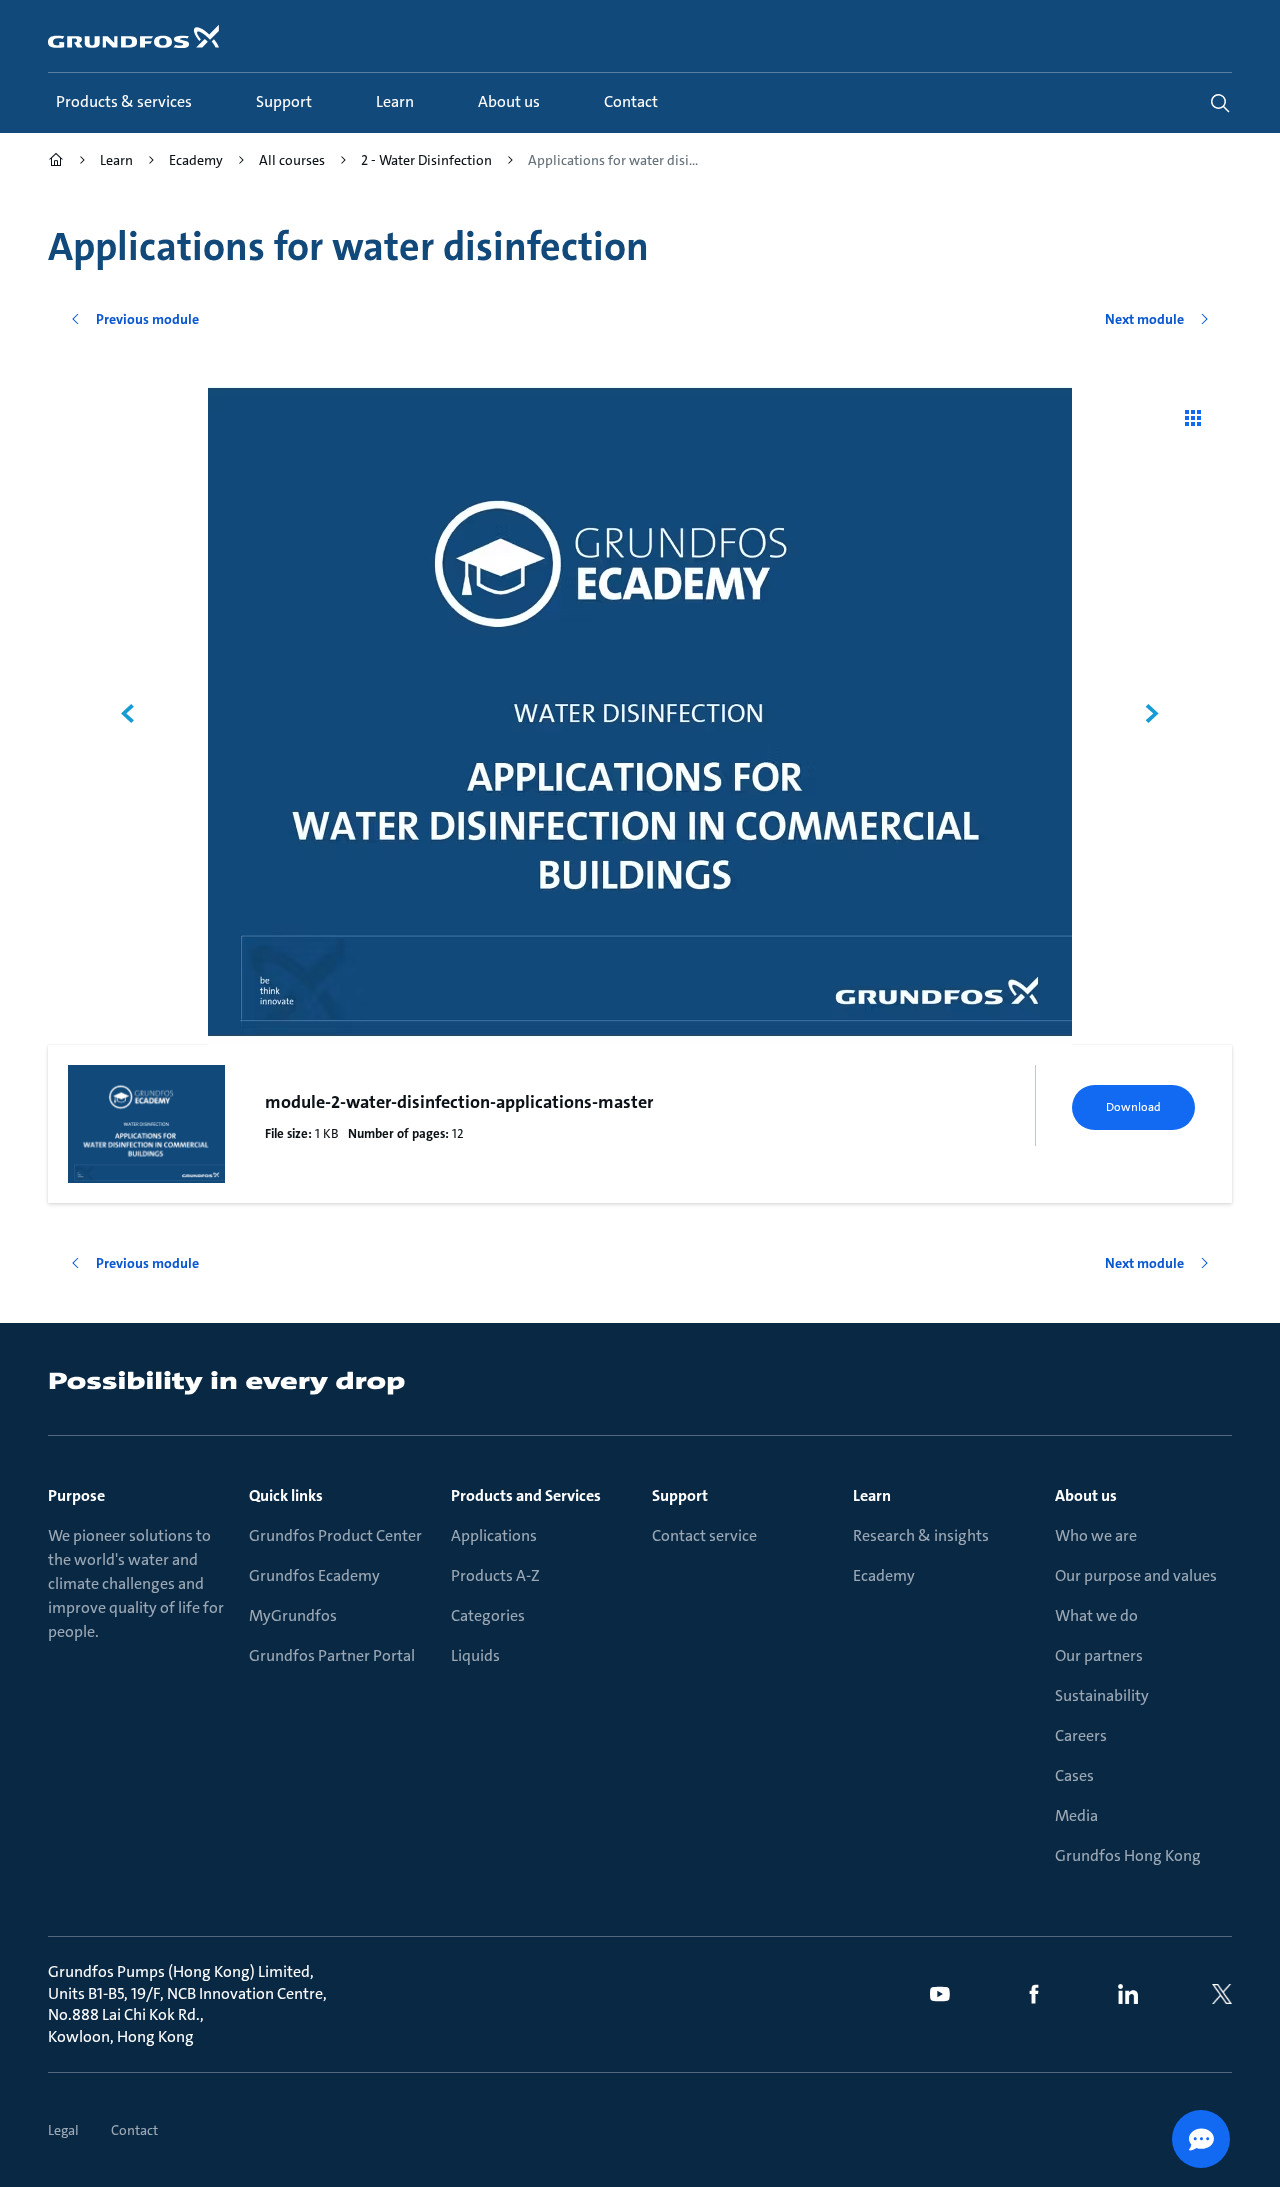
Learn (872, 1495)
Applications (494, 1535)
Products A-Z (495, 1575)
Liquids (475, 1655)
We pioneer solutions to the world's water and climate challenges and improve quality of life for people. (136, 1583)
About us (1086, 1495)
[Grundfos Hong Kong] (56, 162)
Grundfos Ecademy (314, 1575)
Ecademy (884, 1575)
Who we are (1096, 1535)
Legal (63, 2130)
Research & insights (921, 1535)
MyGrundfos (293, 1615)
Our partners (1099, 1655)
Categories (488, 1615)
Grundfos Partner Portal (332, 1655)
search (1220, 103)
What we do (1096, 1615)
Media (1076, 1815)
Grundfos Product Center (335, 1535)
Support (680, 1495)
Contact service (704, 1535)
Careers (1081, 1735)
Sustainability (1102, 1695)
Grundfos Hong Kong (1128, 1855)
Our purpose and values (1136, 1575)
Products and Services (526, 1495)
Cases (1074, 1775)
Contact (134, 2130)
